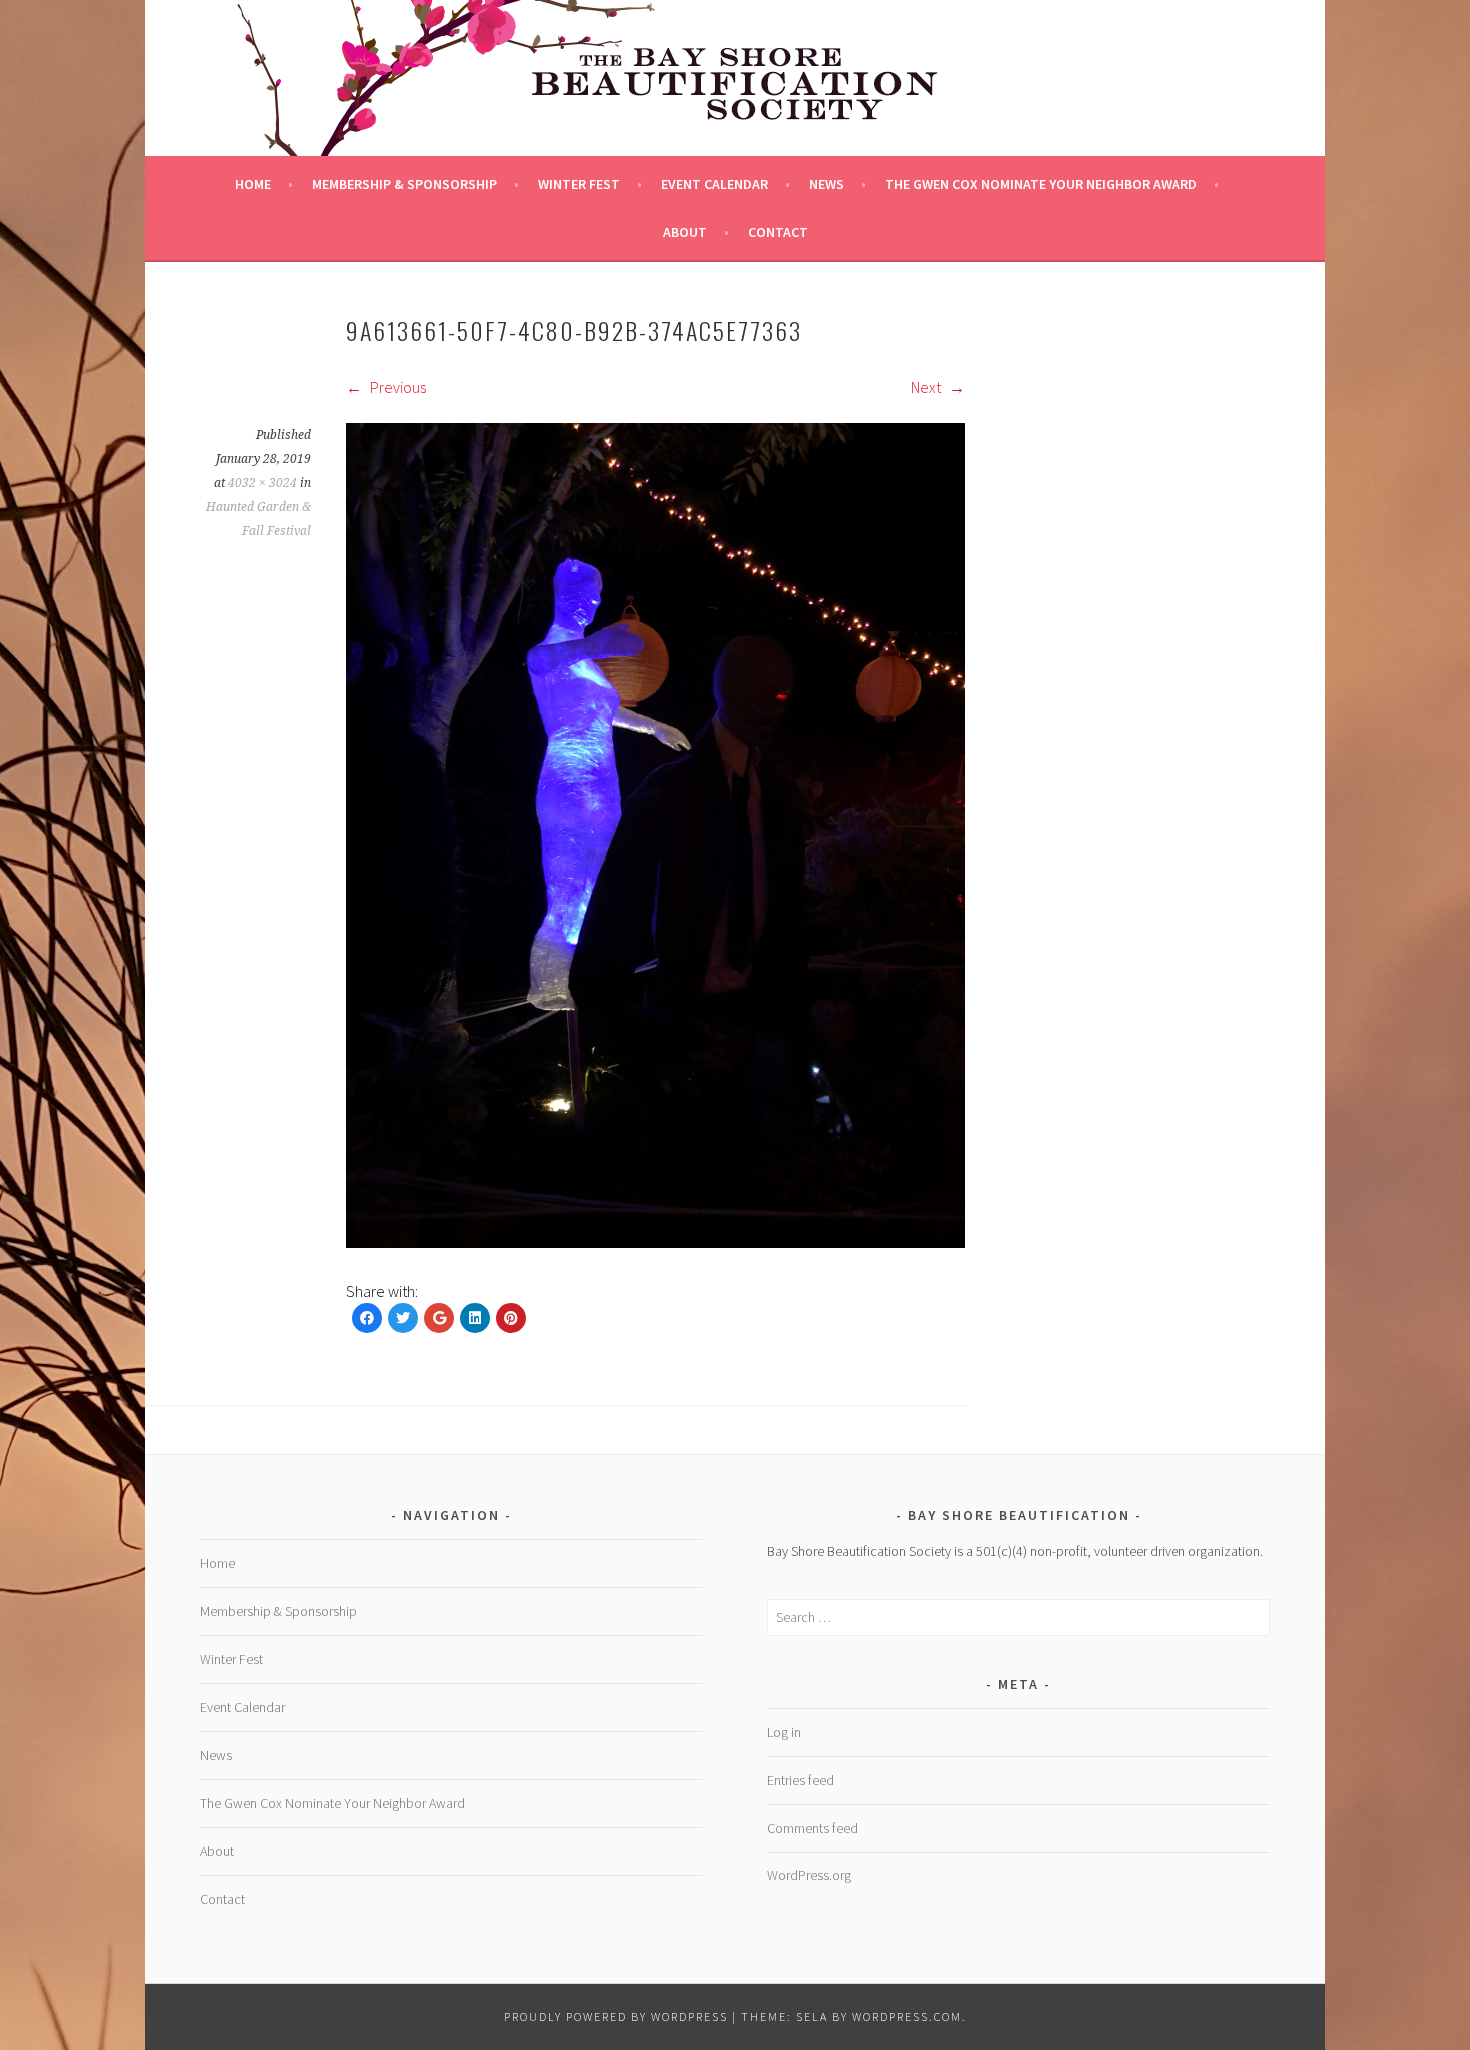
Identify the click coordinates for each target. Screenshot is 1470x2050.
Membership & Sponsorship (404, 184)
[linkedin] (475, 1317)
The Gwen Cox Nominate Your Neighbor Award (1041, 184)
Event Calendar (714, 184)
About (685, 232)
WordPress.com (907, 2016)
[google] (439, 1317)
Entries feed (800, 1780)
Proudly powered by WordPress (616, 2016)
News (826, 184)
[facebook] (367, 1317)
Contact (778, 232)
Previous (396, 387)
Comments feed (812, 1828)
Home (253, 184)
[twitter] (403, 1317)
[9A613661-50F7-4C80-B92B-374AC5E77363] (655, 1242)
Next (927, 387)
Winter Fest (579, 184)
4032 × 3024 (262, 483)
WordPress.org (809, 1875)
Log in (784, 1732)
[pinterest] (511, 1317)
